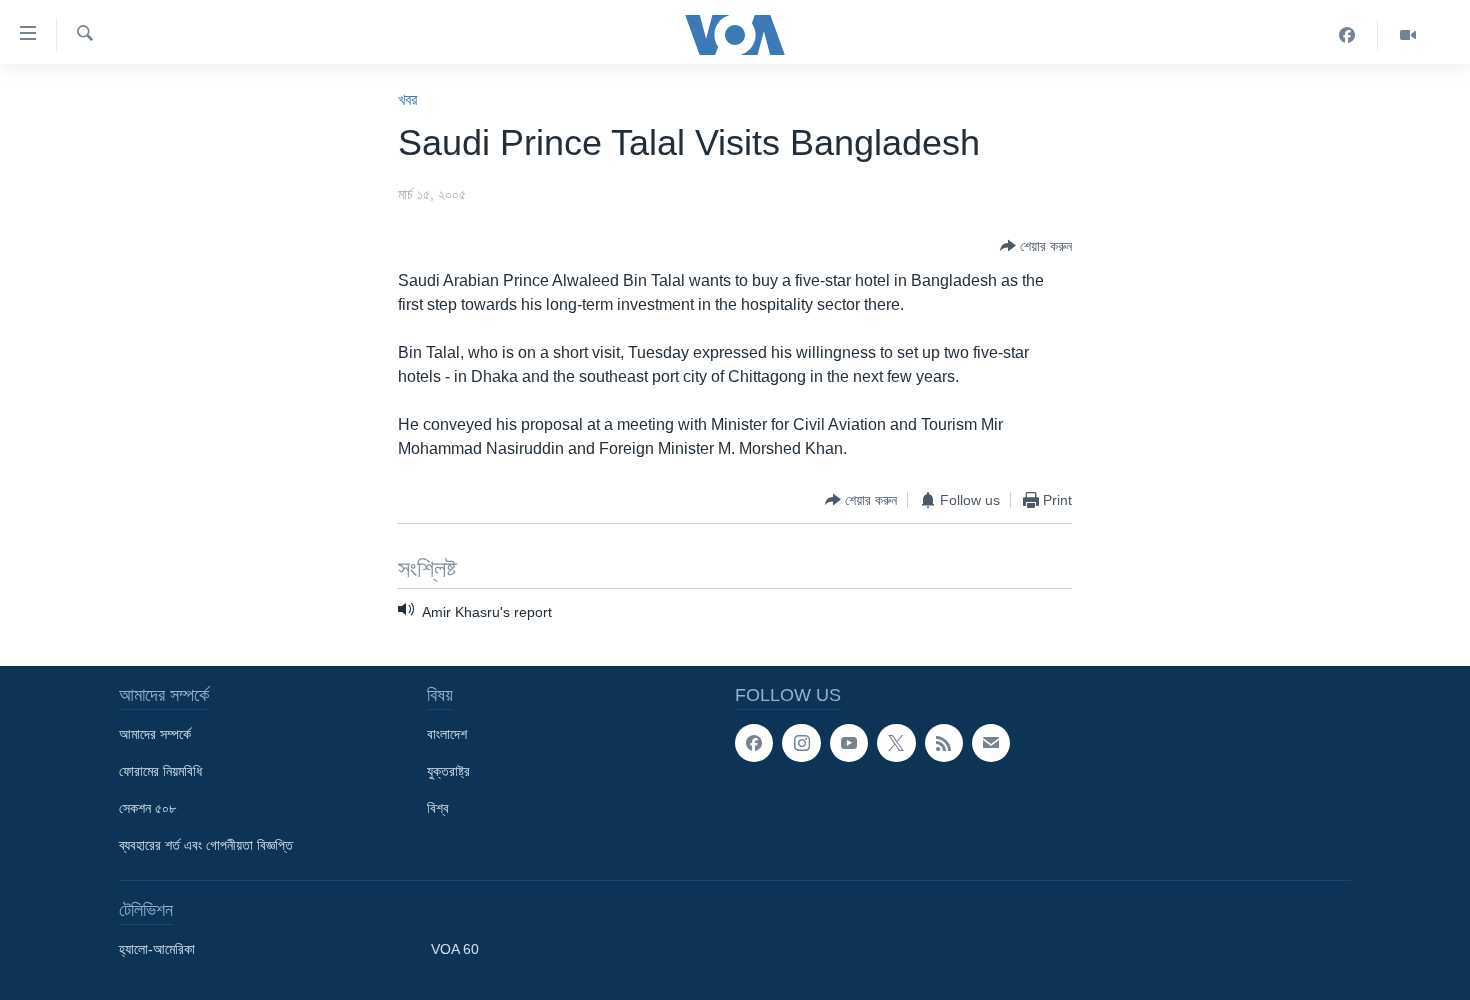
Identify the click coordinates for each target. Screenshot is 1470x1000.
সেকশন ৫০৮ (147, 808)
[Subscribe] (991, 743)
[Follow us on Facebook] (754, 743)
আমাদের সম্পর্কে (155, 734)
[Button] (1036, 246)
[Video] (1408, 35)
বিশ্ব (438, 808)
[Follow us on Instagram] (801, 743)
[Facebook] (1347, 35)
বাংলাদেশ (447, 734)
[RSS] (944, 743)
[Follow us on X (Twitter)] (896, 743)
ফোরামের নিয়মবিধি (160, 771)
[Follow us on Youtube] (849, 743)
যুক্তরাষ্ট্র (448, 771)
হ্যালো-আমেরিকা (157, 949)
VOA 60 (455, 949)
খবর (407, 99)
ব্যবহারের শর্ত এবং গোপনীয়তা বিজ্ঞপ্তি (206, 845)
